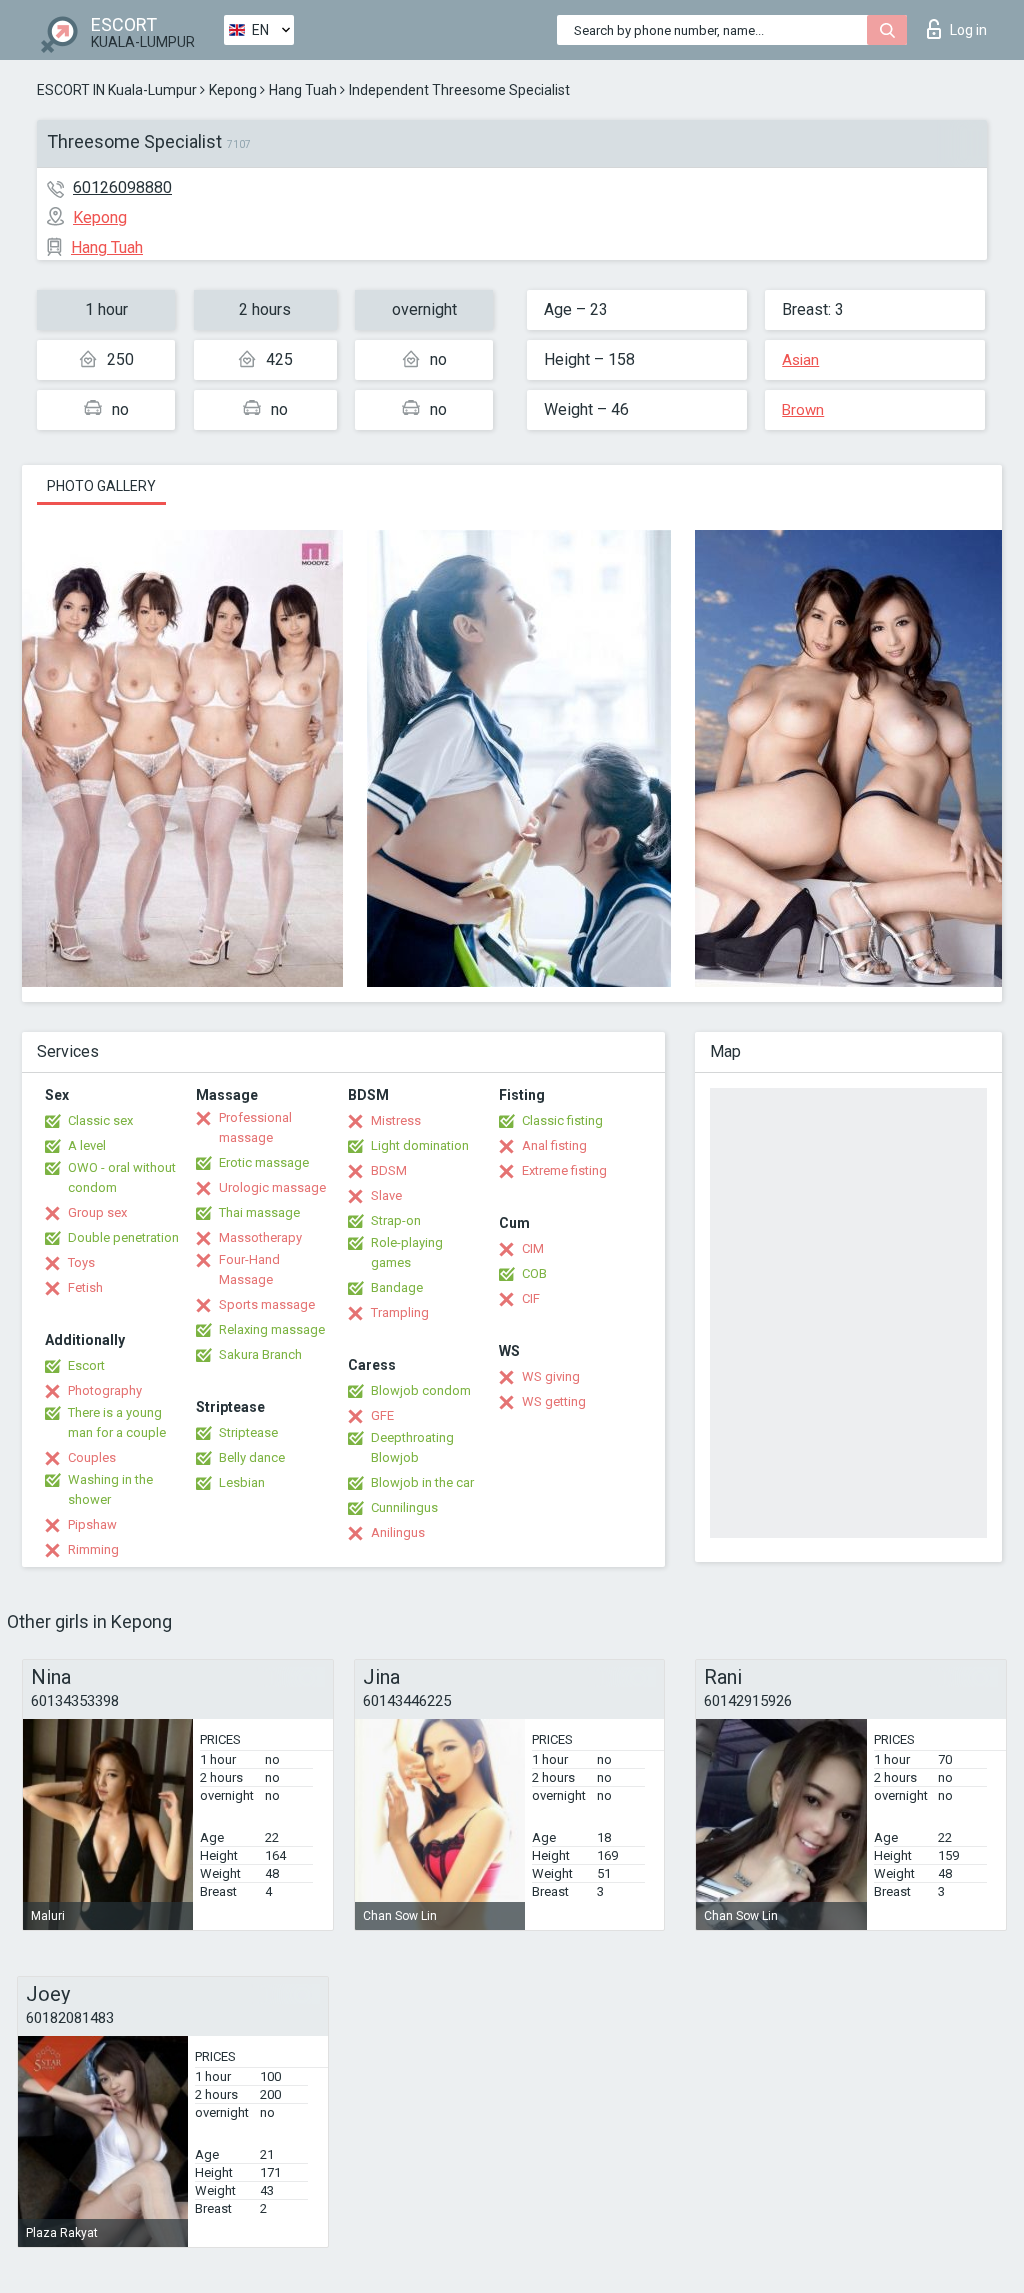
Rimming (93, 1549)
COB (534, 1273)
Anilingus (398, 1532)
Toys (81, 1262)
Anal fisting (554, 1145)
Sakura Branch (260, 1354)
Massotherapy (260, 1237)
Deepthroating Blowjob (412, 1447)
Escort (86, 1365)
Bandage (397, 1287)
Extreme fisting (564, 1170)
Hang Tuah (303, 90)
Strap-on (396, 1220)
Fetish (85, 1287)
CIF (531, 1298)
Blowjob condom (421, 1390)
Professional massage (255, 1127)
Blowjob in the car (422, 1482)
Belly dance (252, 1457)
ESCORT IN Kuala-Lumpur (117, 90)
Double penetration (123, 1237)
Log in (968, 30)
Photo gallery (101, 486)
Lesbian (242, 1482)
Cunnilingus (404, 1507)
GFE (382, 1415)
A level (87, 1145)
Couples (92, 1457)
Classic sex (100, 1120)
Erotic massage (264, 1162)
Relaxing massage (272, 1329)
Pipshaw (92, 1524)
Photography (105, 1390)
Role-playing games (407, 1252)
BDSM (389, 1170)
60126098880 (122, 187)
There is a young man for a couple (117, 1422)
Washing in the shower (110, 1489)
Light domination (420, 1145)
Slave (386, 1195)
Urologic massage (272, 1187)
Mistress (396, 1120)
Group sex (97, 1212)
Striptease (248, 1432)
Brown (803, 410)
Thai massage (259, 1212)
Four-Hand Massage (249, 1269)
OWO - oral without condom (122, 1177)
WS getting (554, 1401)
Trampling (400, 1312)
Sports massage (267, 1304)
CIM (533, 1248)
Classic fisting (562, 1120)
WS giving (551, 1376)
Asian (800, 360)
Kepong (233, 90)
